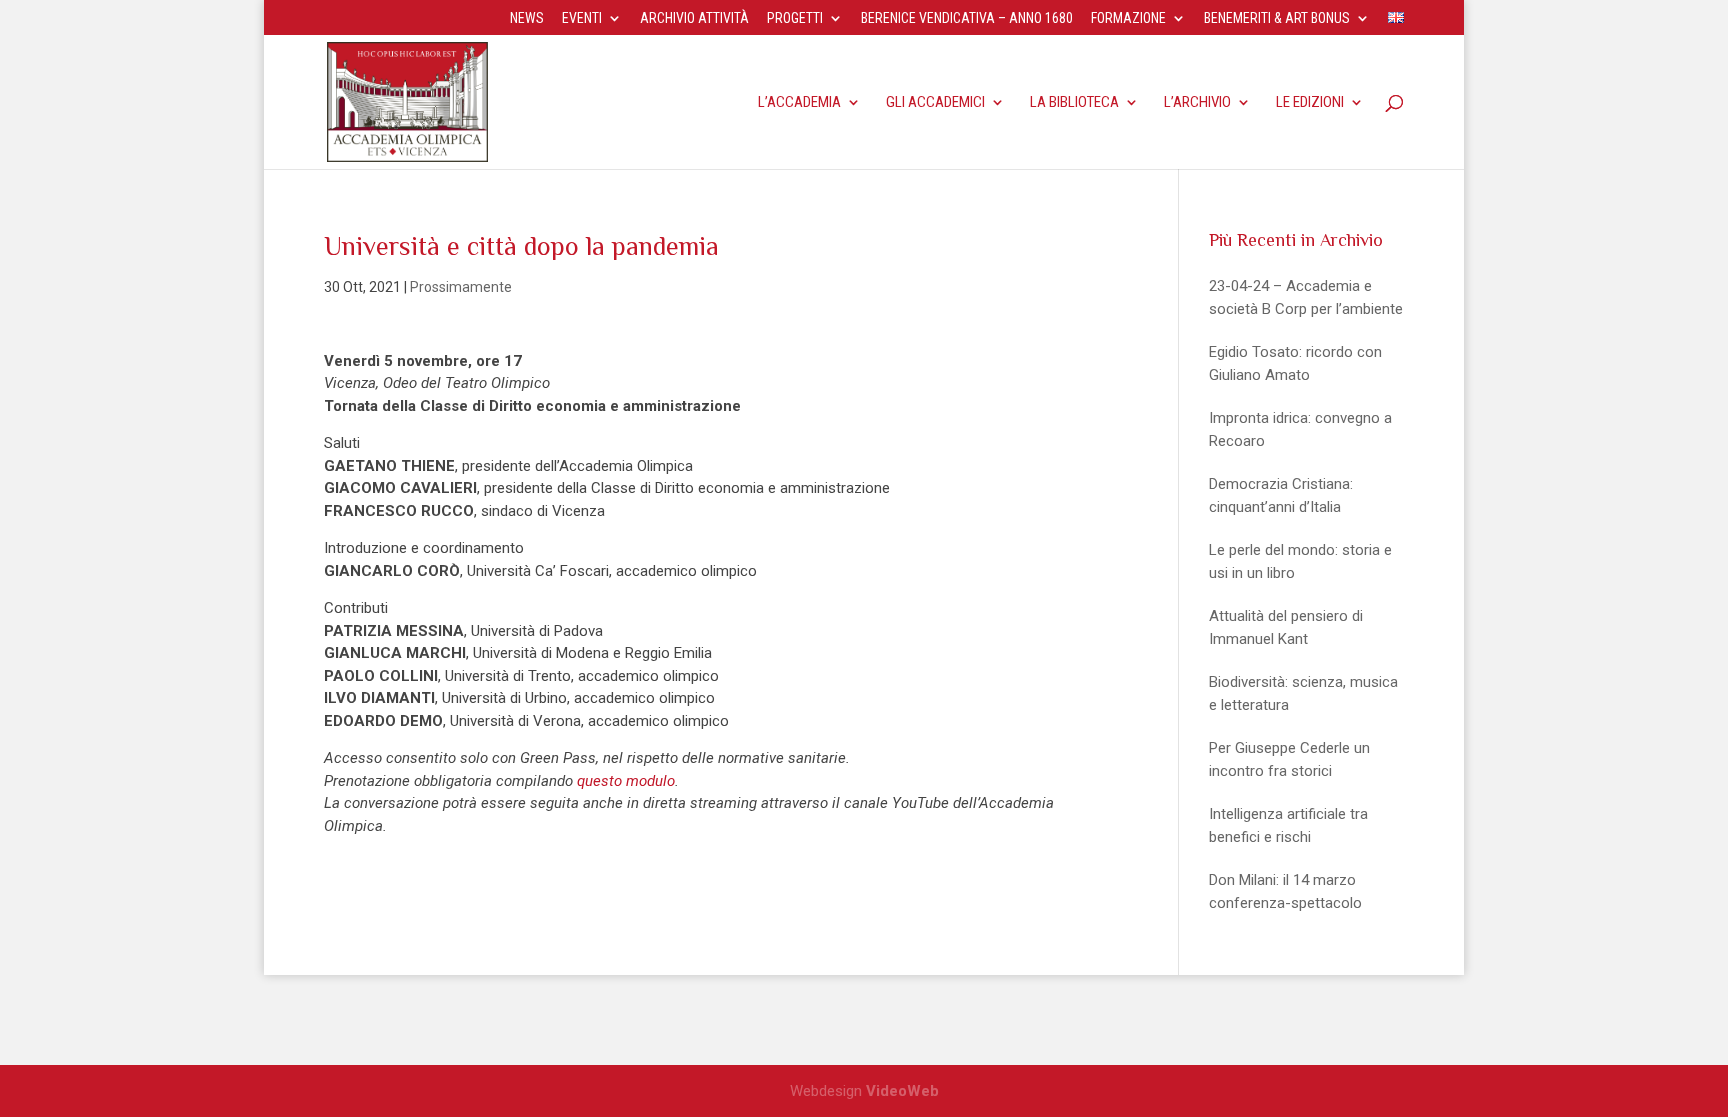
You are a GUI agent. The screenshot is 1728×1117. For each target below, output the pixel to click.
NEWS (527, 18)
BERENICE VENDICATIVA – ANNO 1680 (967, 18)
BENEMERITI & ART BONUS (1277, 18)
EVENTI (582, 18)
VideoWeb (902, 1091)
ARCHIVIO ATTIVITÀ (694, 18)
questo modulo (626, 781)
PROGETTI (795, 18)
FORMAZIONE (1128, 18)
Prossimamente (461, 287)
